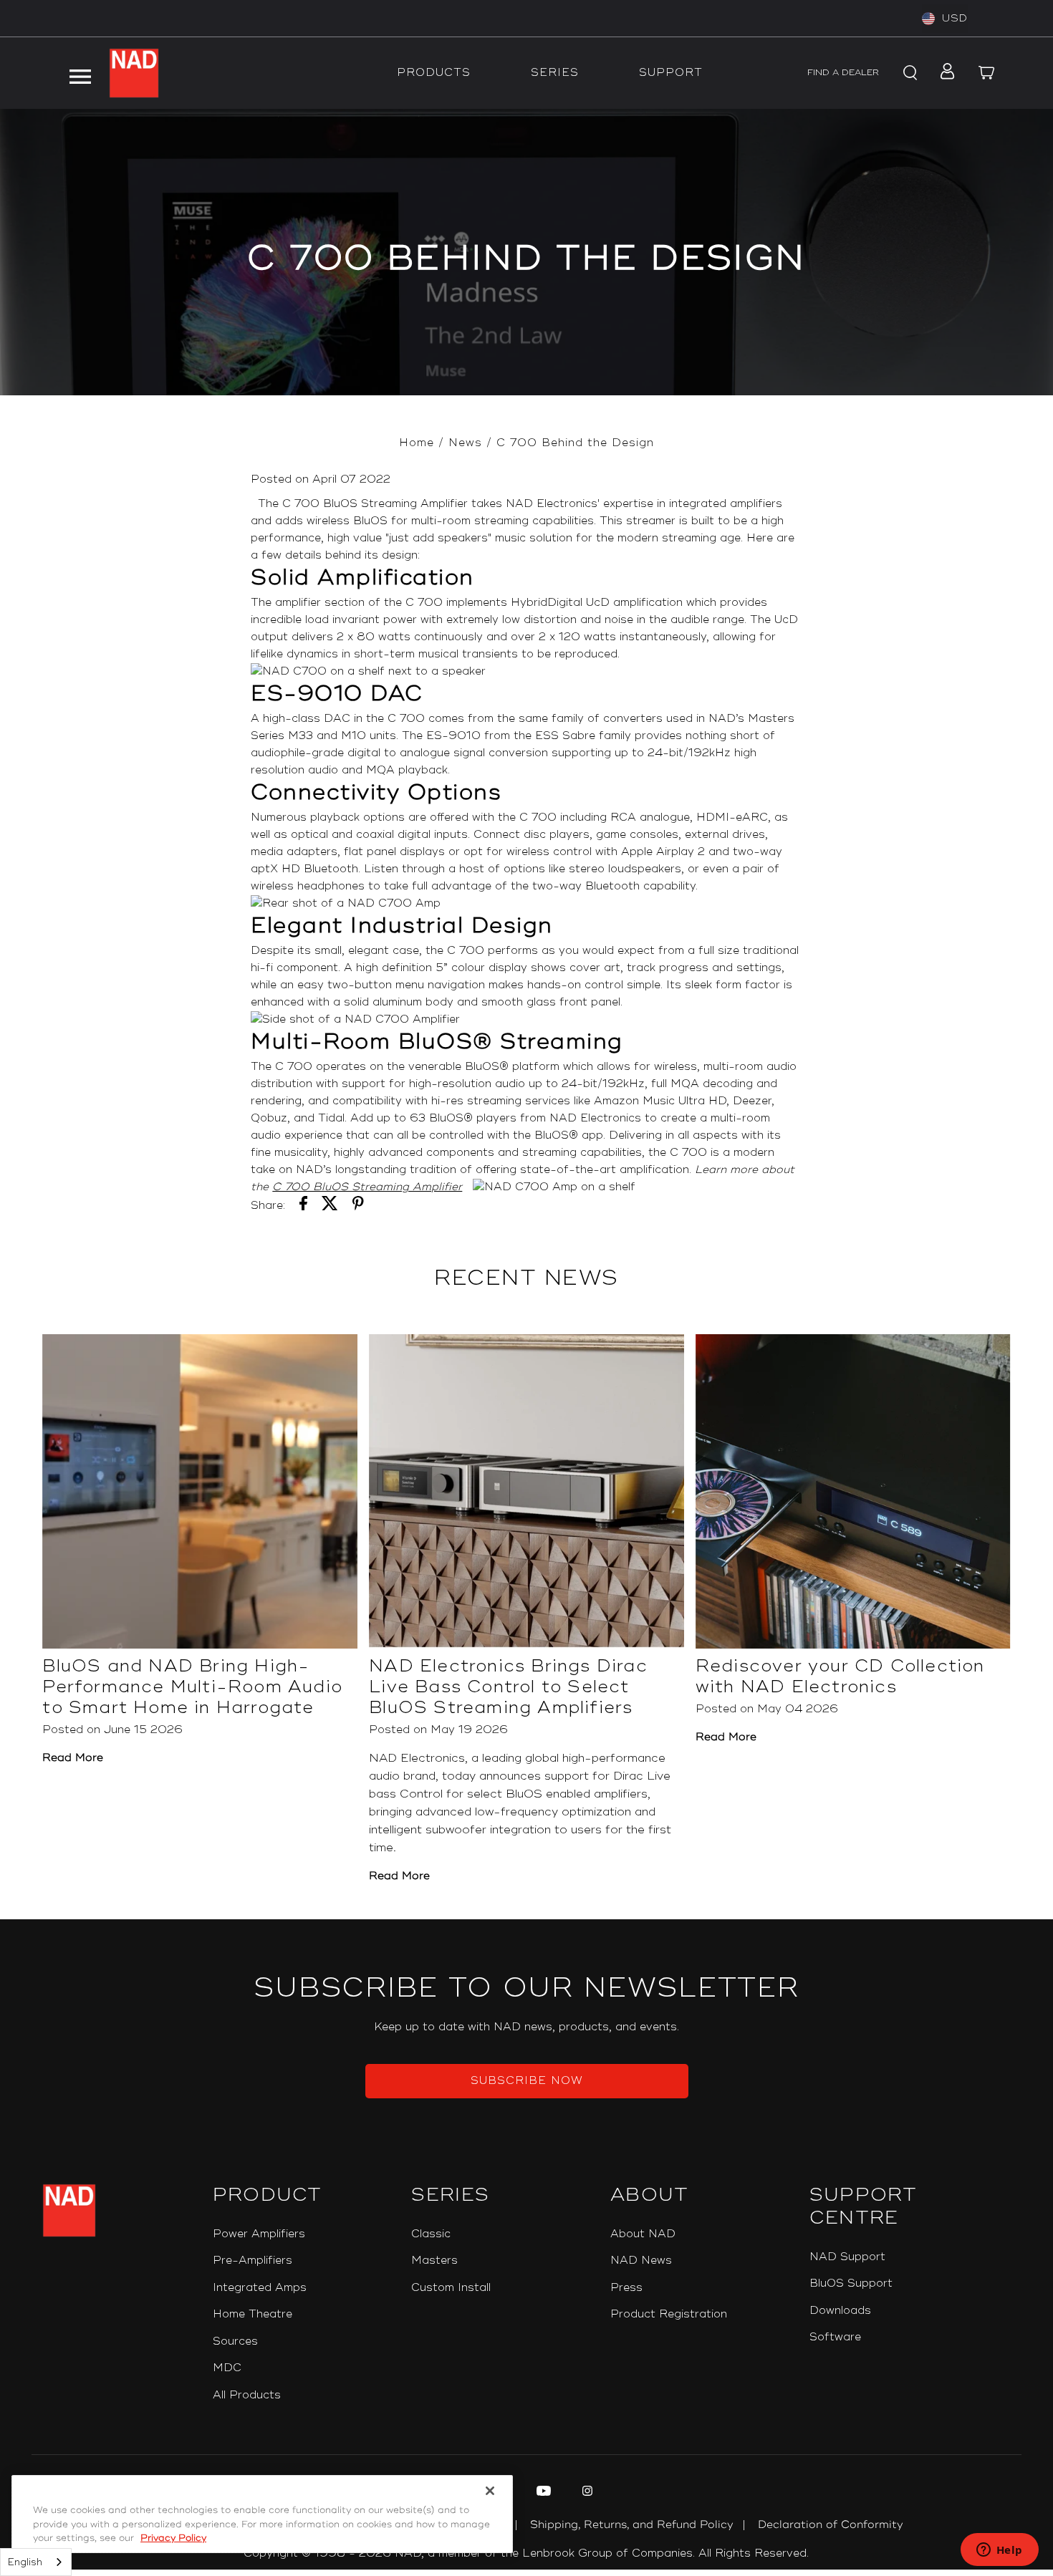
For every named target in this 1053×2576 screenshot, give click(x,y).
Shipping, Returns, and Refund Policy (632, 2525)
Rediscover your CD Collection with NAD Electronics (840, 1677)
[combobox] (36, 2562)
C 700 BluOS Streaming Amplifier (367, 1187)
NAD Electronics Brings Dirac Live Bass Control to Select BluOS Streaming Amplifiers (508, 1687)
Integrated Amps (260, 2288)
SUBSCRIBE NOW (527, 2081)
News (465, 443)
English (25, 2562)
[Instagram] (586, 2493)
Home (417, 443)
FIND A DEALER (843, 73)
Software (835, 2337)
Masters (434, 2261)
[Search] (908, 73)
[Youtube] (542, 2493)
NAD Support (847, 2257)
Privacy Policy (173, 2538)
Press (626, 2288)
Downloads (840, 2311)
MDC (227, 2368)
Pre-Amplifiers (253, 2261)
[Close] (490, 2491)
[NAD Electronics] (134, 73)
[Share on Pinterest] (358, 1206)
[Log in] (943, 73)
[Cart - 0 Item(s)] (987, 73)
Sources (235, 2341)
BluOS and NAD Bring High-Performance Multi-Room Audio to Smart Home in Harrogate (192, 1687)
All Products (247, 2395)
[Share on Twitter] (330, 1206)
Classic (431, 2234)
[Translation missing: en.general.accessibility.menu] (80, 73)
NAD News (641, 2261)
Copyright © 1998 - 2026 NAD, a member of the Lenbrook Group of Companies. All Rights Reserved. (526, 2553)
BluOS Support (851, 2283)
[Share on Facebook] (303, 1206)
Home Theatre (253, 2314)
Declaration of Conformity (831, 2525)
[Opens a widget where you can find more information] (999, 2551)
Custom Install (451, 2288)
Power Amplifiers (259, 2234)
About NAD (643, 2234)
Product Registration (669, 2314)
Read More (73, 1758)
